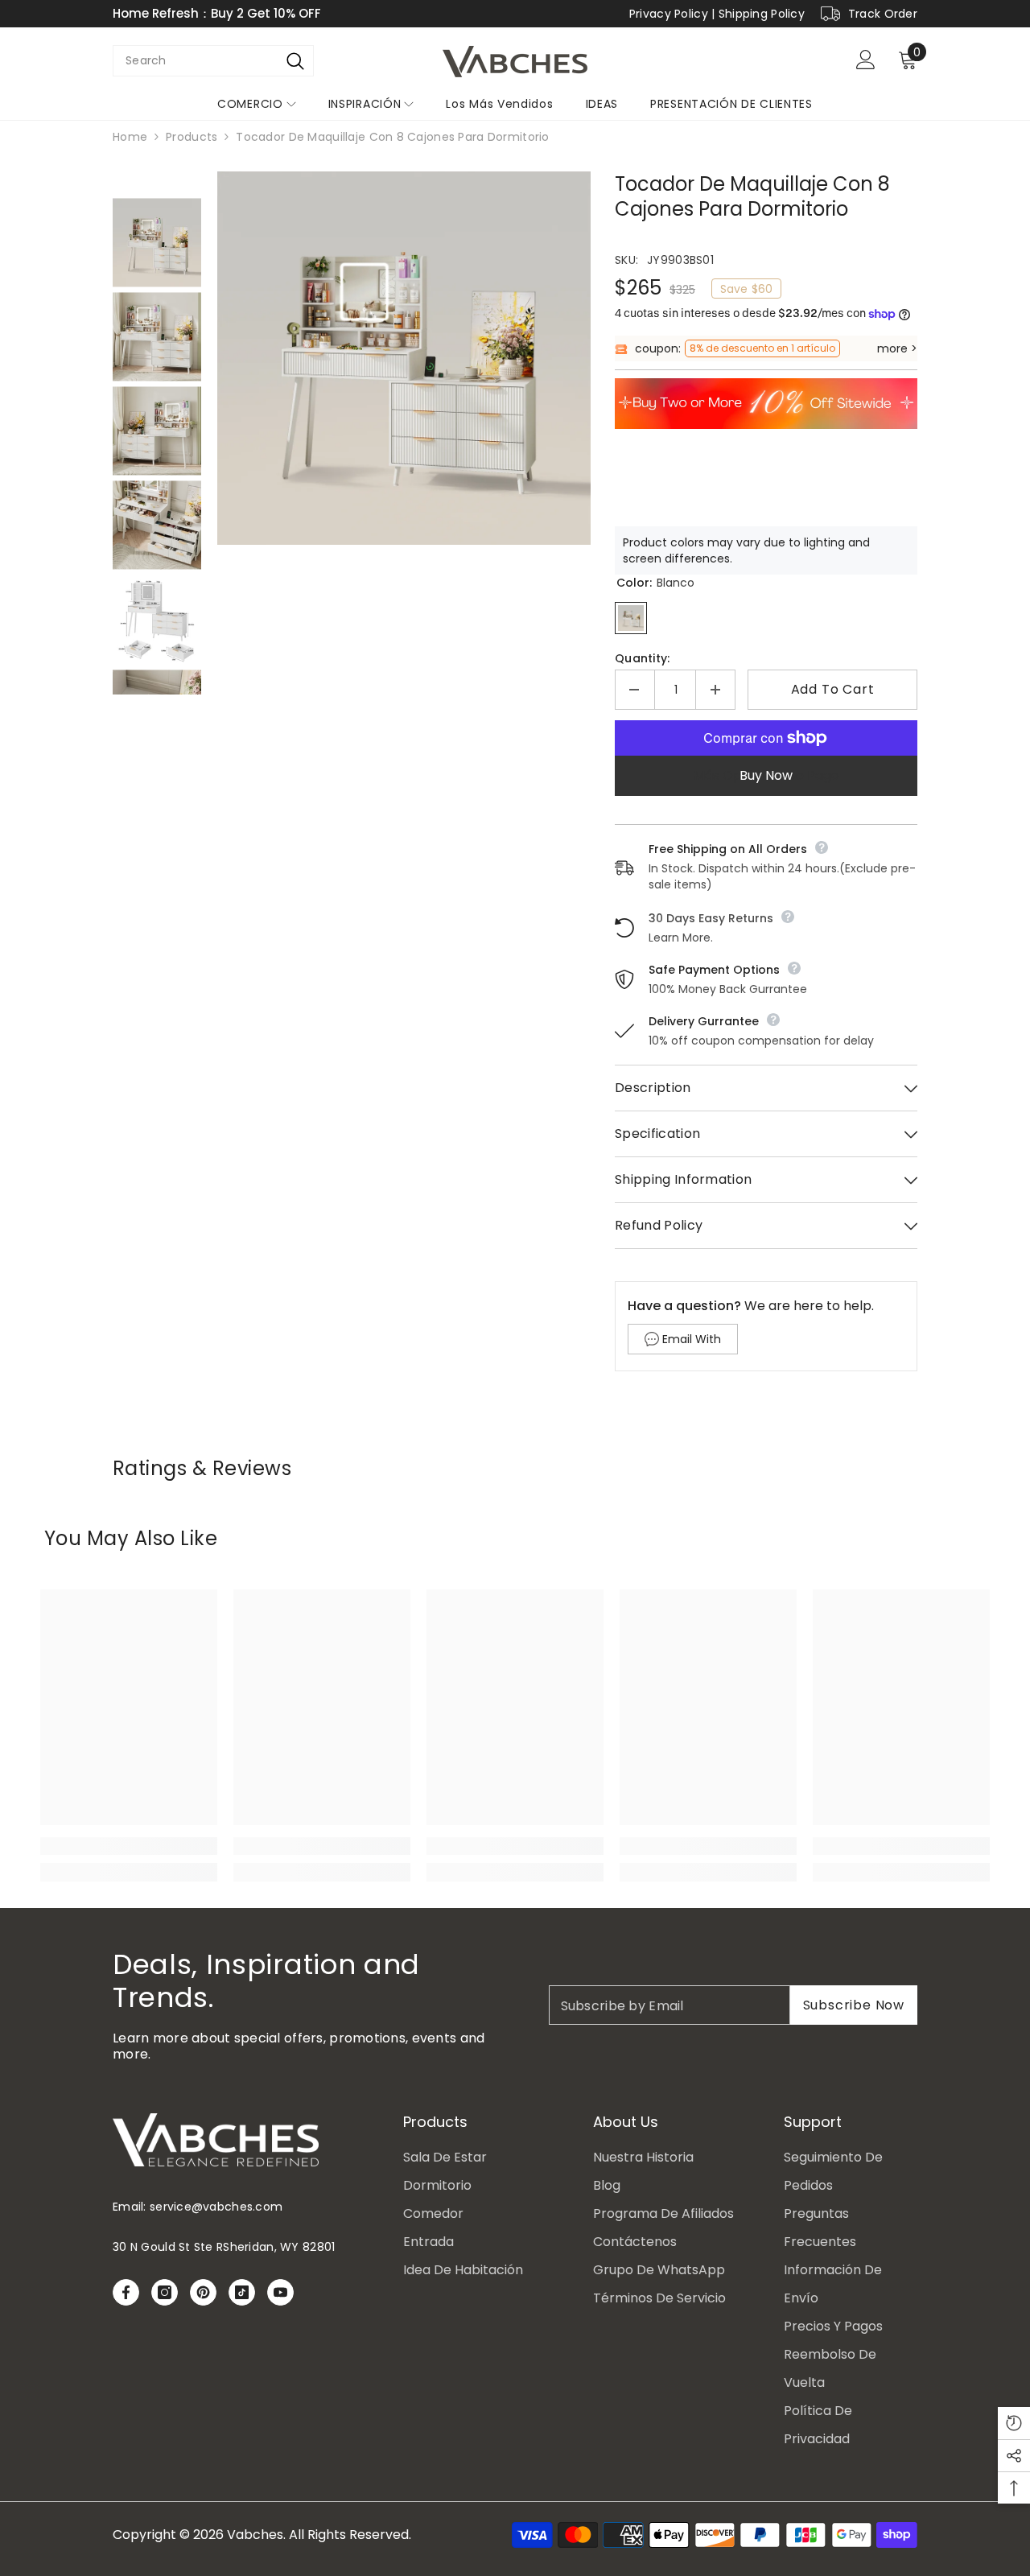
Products (192, 137)
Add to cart (833, 689)
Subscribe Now (854, 2005)
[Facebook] (126, 2292)
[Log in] (866, 60)
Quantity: (643, 658)
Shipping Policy (762, 14)
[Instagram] (165, 2292)
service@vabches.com (216, 2207)
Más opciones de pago (766, 775)
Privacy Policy (669, 14)
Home (130, 137)
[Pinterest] (203, 2292)
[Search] (296, 61)
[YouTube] (280, 2292)
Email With (692, 1339)
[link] (129, 1846)
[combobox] (195, 61)
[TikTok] (242, 2292)
